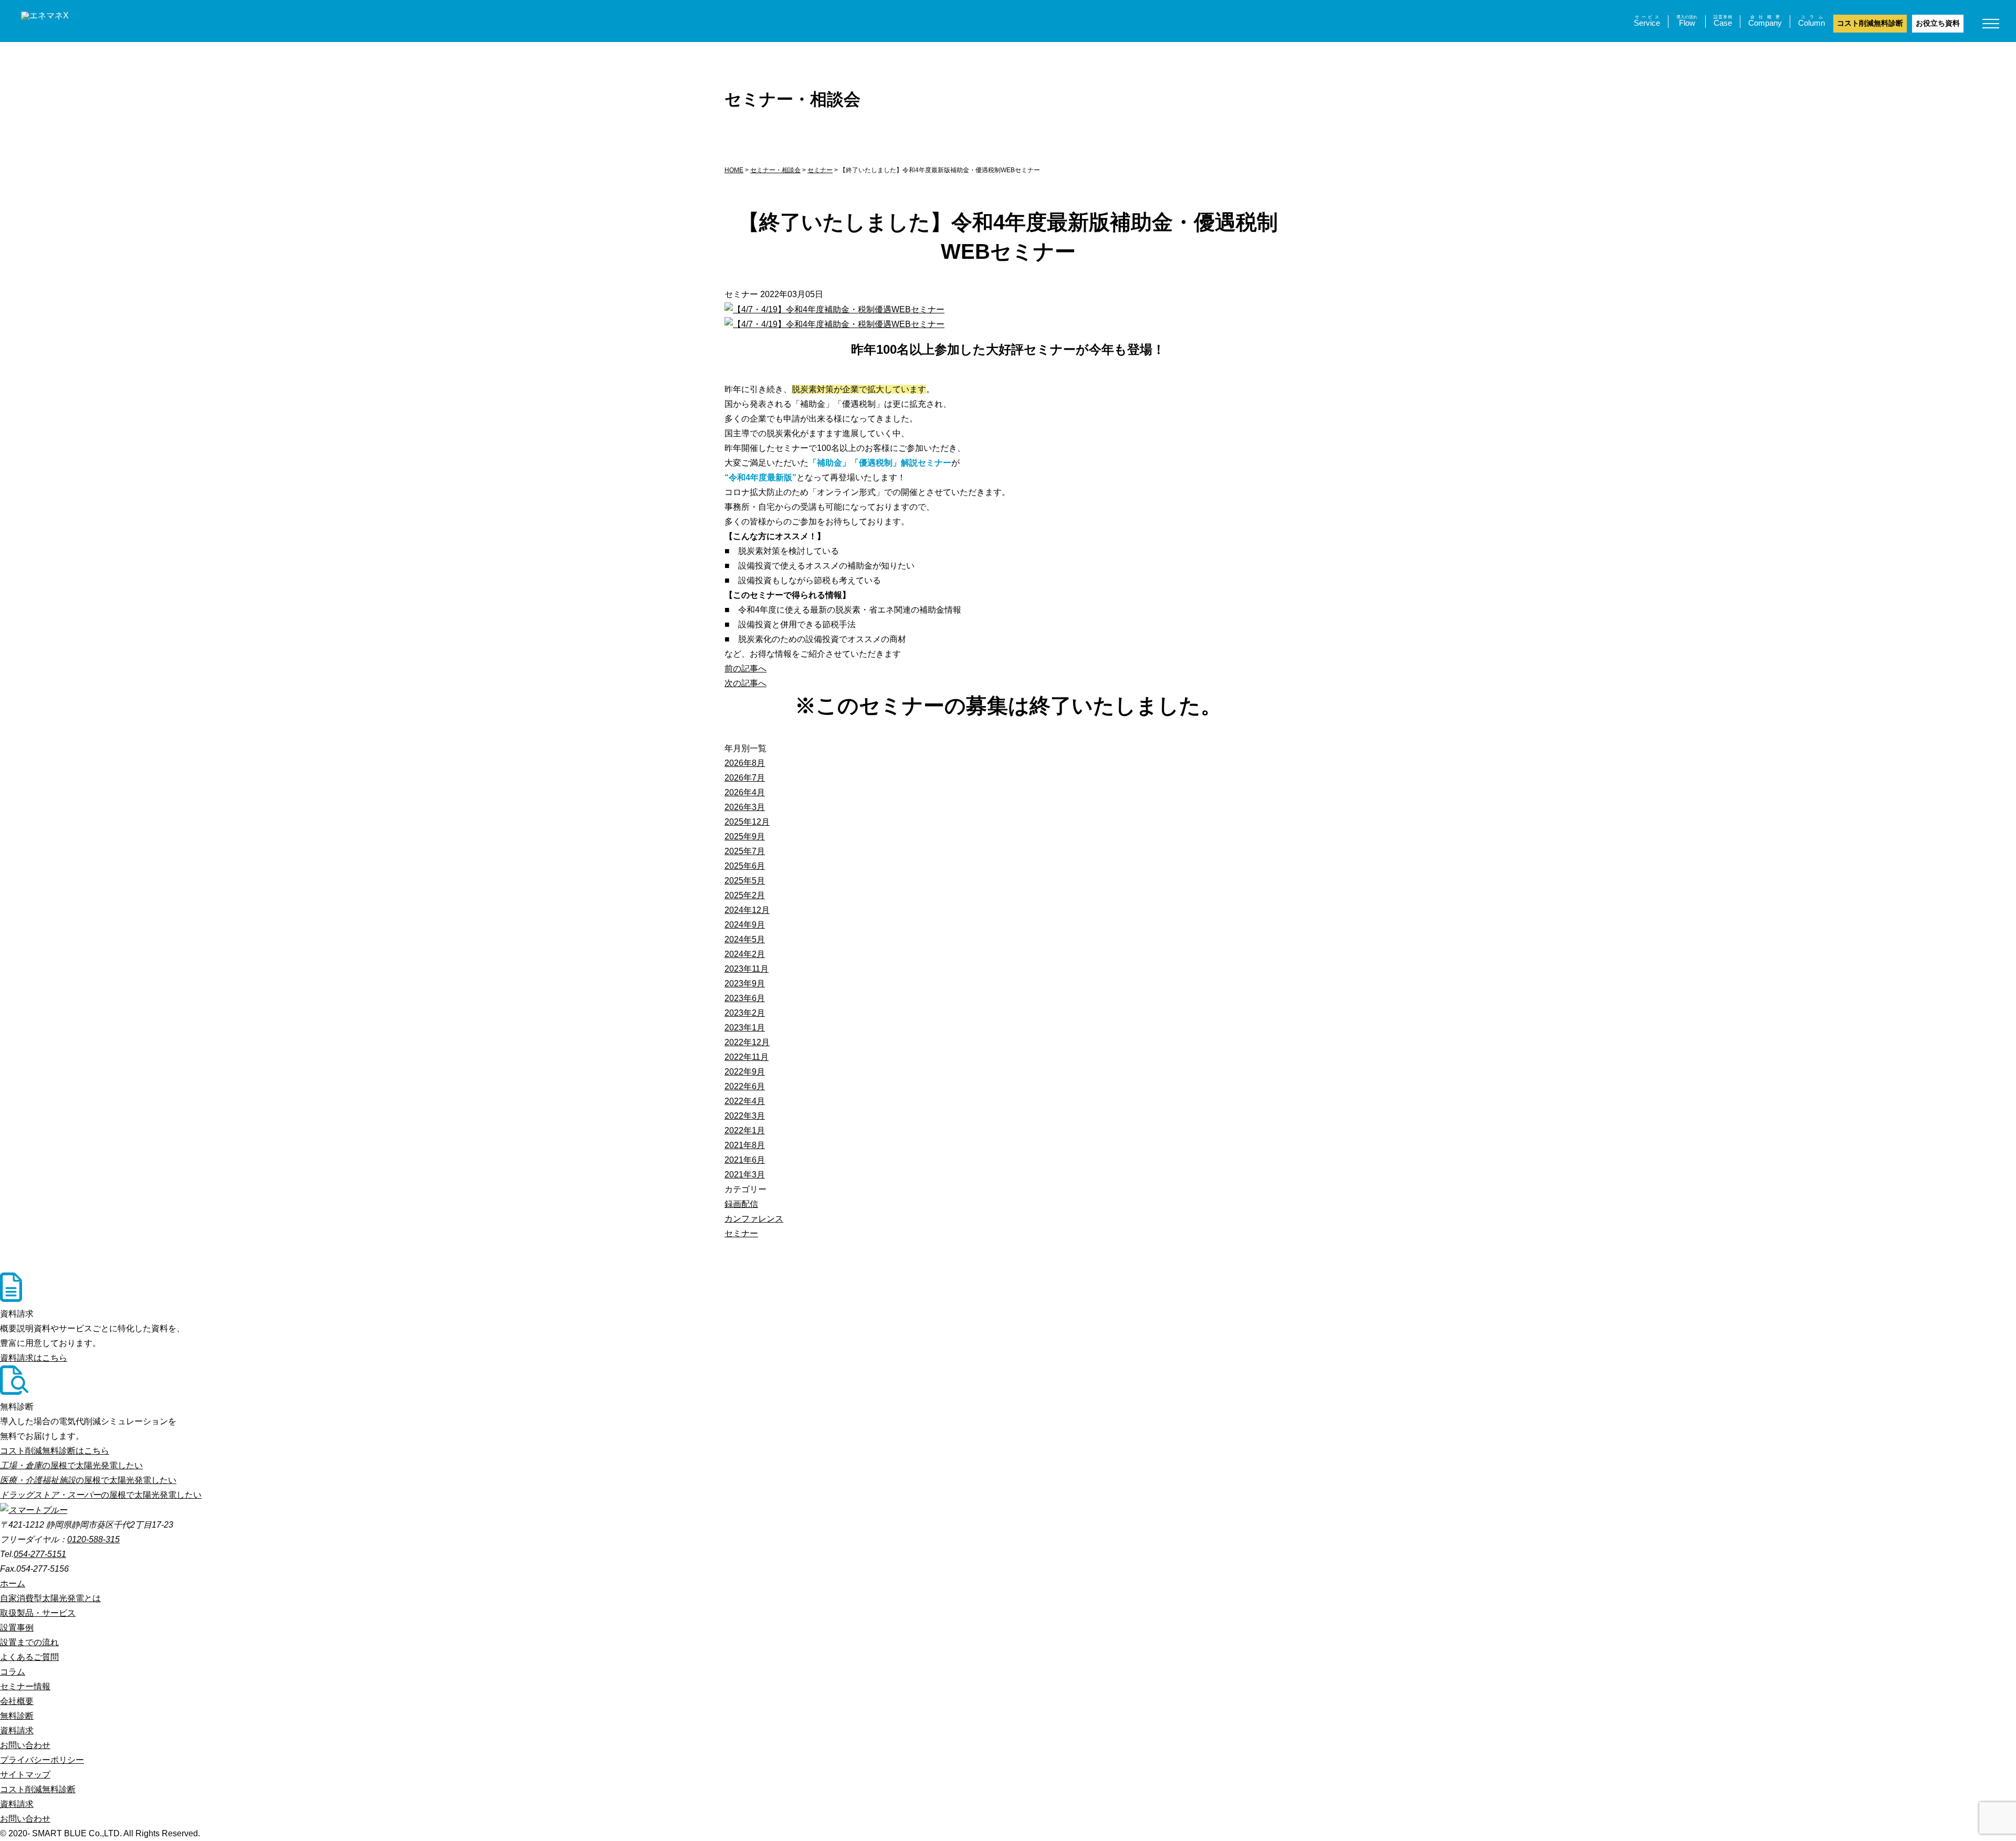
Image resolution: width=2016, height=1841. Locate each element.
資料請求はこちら (34, 1358)
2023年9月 (745, 983)
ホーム (13, 1584)
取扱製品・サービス (38, 1613)
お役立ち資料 (1938, 23)
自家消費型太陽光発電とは (50, 1598)
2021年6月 (745, 1160)
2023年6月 (745, 998)
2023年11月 (747, 969)
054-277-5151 (40, 1554)
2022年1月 (745, 1130)
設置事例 (17, 1628)
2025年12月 (747, 822)
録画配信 (741, 1204)
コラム (13, 1672)
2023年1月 (745, 1028)
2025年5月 (745, 881)
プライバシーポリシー (42, 1760)
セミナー (741, 1233)
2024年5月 (745, 939)
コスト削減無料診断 (1870, 23)
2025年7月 (745, 851)
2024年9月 (745, 925)
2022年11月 (747, 1057)
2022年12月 (747, 1042)
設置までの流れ (29, 1642)
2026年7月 (745, 778)
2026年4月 (745, 792)
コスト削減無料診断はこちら (55, 1451)
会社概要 (17, 1701)
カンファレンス (754, 1219)
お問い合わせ (25, 1745)
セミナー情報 (25, 1686)
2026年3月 (745, 807)
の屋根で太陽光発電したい (71, 1465)
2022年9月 (745, 1072)
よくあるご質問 (29, 1657)
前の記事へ (745, 669)
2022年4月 (745, 1101)
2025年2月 (745, 895)
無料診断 (17, 1716)
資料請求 (17, 1730)
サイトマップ (25, 1775)
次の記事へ (745, 683)
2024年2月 (745, 954)
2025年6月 (745, 866)
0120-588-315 (93, 1539)
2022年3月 (745, 1116)
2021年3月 (745, 1175)
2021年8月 (745, 1145)
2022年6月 (745, 1086)
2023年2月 (745, 1013)
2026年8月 (745, 763)
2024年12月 (747, 910)
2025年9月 (745, 837)
